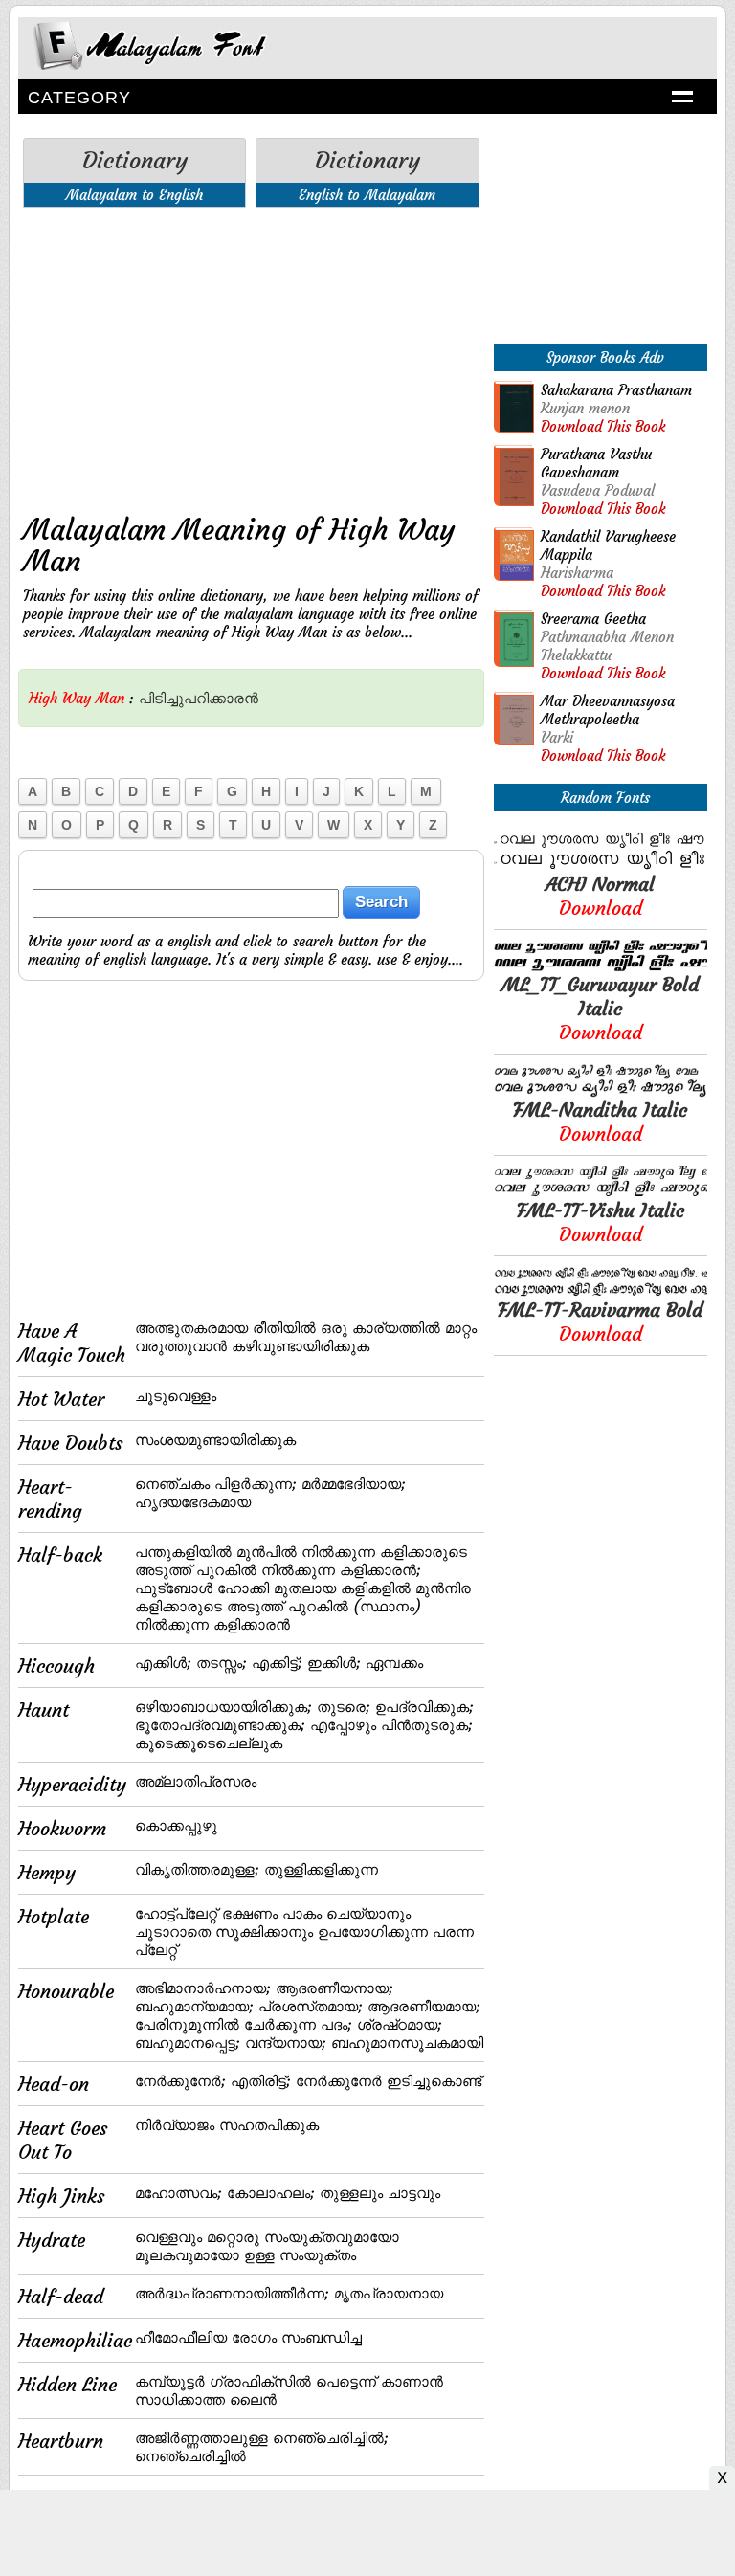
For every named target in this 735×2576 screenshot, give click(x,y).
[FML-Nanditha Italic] (601, 1092)
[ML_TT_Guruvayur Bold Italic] (601, 967)
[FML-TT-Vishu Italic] (601, 1193)
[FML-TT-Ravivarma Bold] (601, 1292)
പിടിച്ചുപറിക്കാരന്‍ (199, 698)
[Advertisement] (251, 356)
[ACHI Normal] (601, 866)
